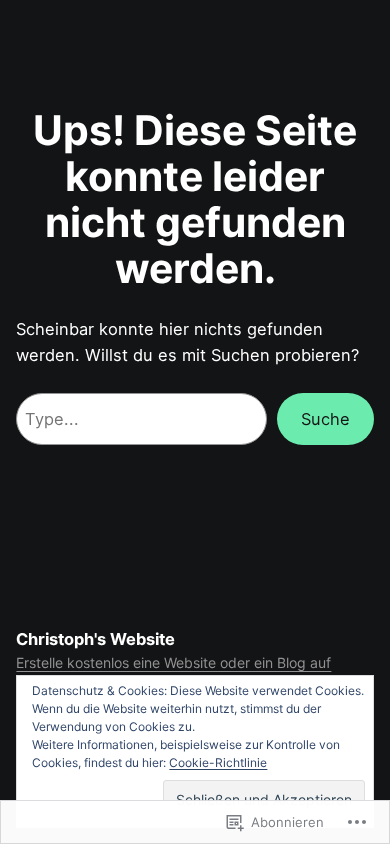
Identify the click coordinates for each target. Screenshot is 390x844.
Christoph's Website (95, 639)
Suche (325, 419)
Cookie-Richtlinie (218, 762)
